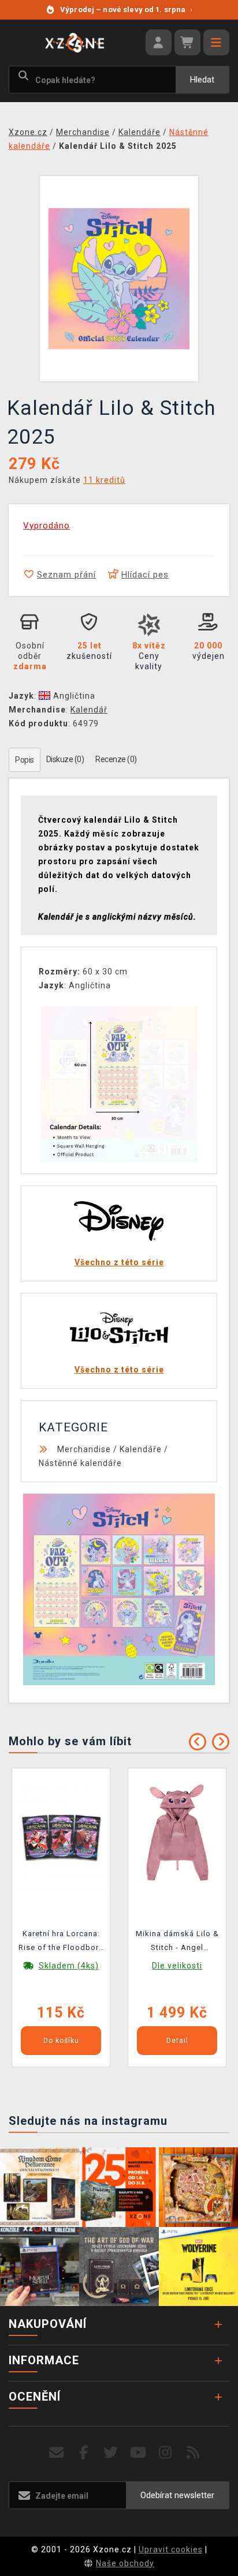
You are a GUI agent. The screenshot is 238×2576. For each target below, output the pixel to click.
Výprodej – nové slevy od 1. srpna (126, 10)
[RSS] (193, 2453)
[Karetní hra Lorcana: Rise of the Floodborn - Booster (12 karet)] (61, 1837)
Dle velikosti (177, 1966)
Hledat (202, 80)
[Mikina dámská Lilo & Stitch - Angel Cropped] (177, 1837)
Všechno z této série (119, 1262)
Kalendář (89, 710)
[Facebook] (84, 2453)
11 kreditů (104, 480)
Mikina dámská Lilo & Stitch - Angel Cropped (177, 1943)
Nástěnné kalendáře (80, 1463)
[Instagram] (166, 2453)
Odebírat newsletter (177, 2495)
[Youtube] (138, 2453)
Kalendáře (141, 1449)
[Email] (56, 2453)
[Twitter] (111, 2453)
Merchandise (84, 1449)
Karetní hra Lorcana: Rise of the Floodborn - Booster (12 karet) (61, 1943)
